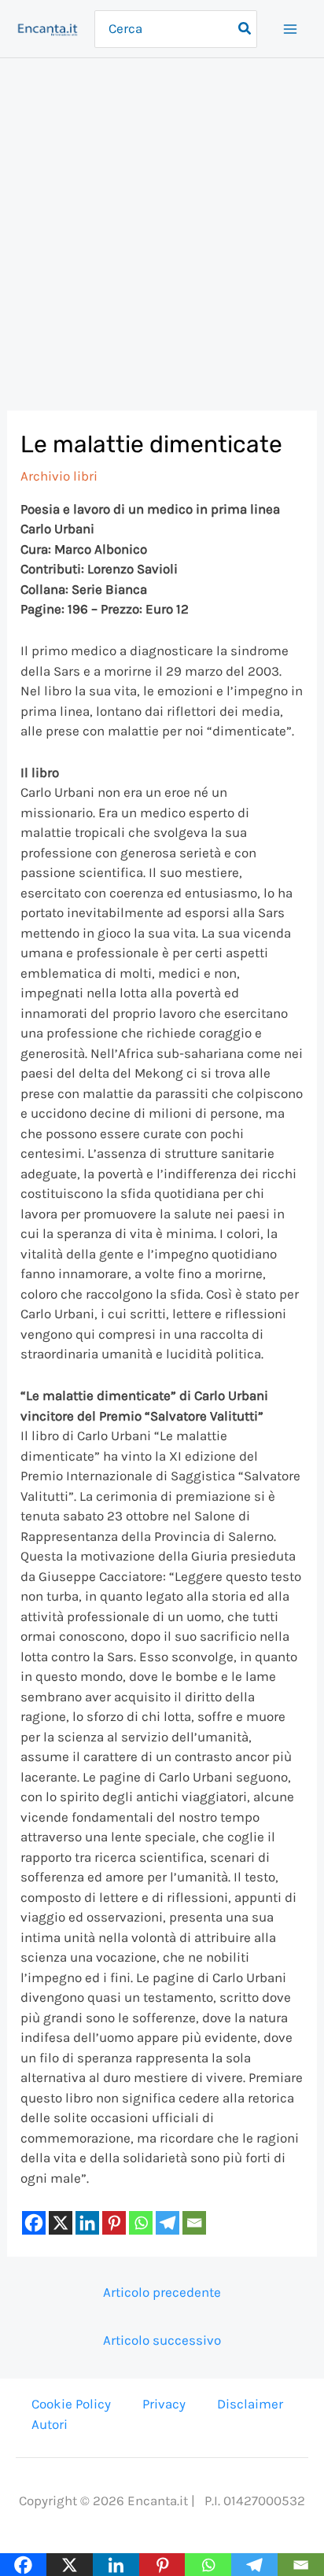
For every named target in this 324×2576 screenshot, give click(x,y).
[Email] (194, 2223)
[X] (61, 2223)
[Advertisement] (162, 228)
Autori (50, 2424)
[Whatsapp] (141, 2223)
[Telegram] (168, 2223)
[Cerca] (245, 29)
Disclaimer (250, 2404)
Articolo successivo (162, 2340)
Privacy (164, 2404)
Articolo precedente (162, 2292)
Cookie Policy (71, 2404)
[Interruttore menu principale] (291, 29)
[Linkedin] (87, 2223)
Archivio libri (59, 476)
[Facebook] (34, 2223)
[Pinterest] (114, 2223)
